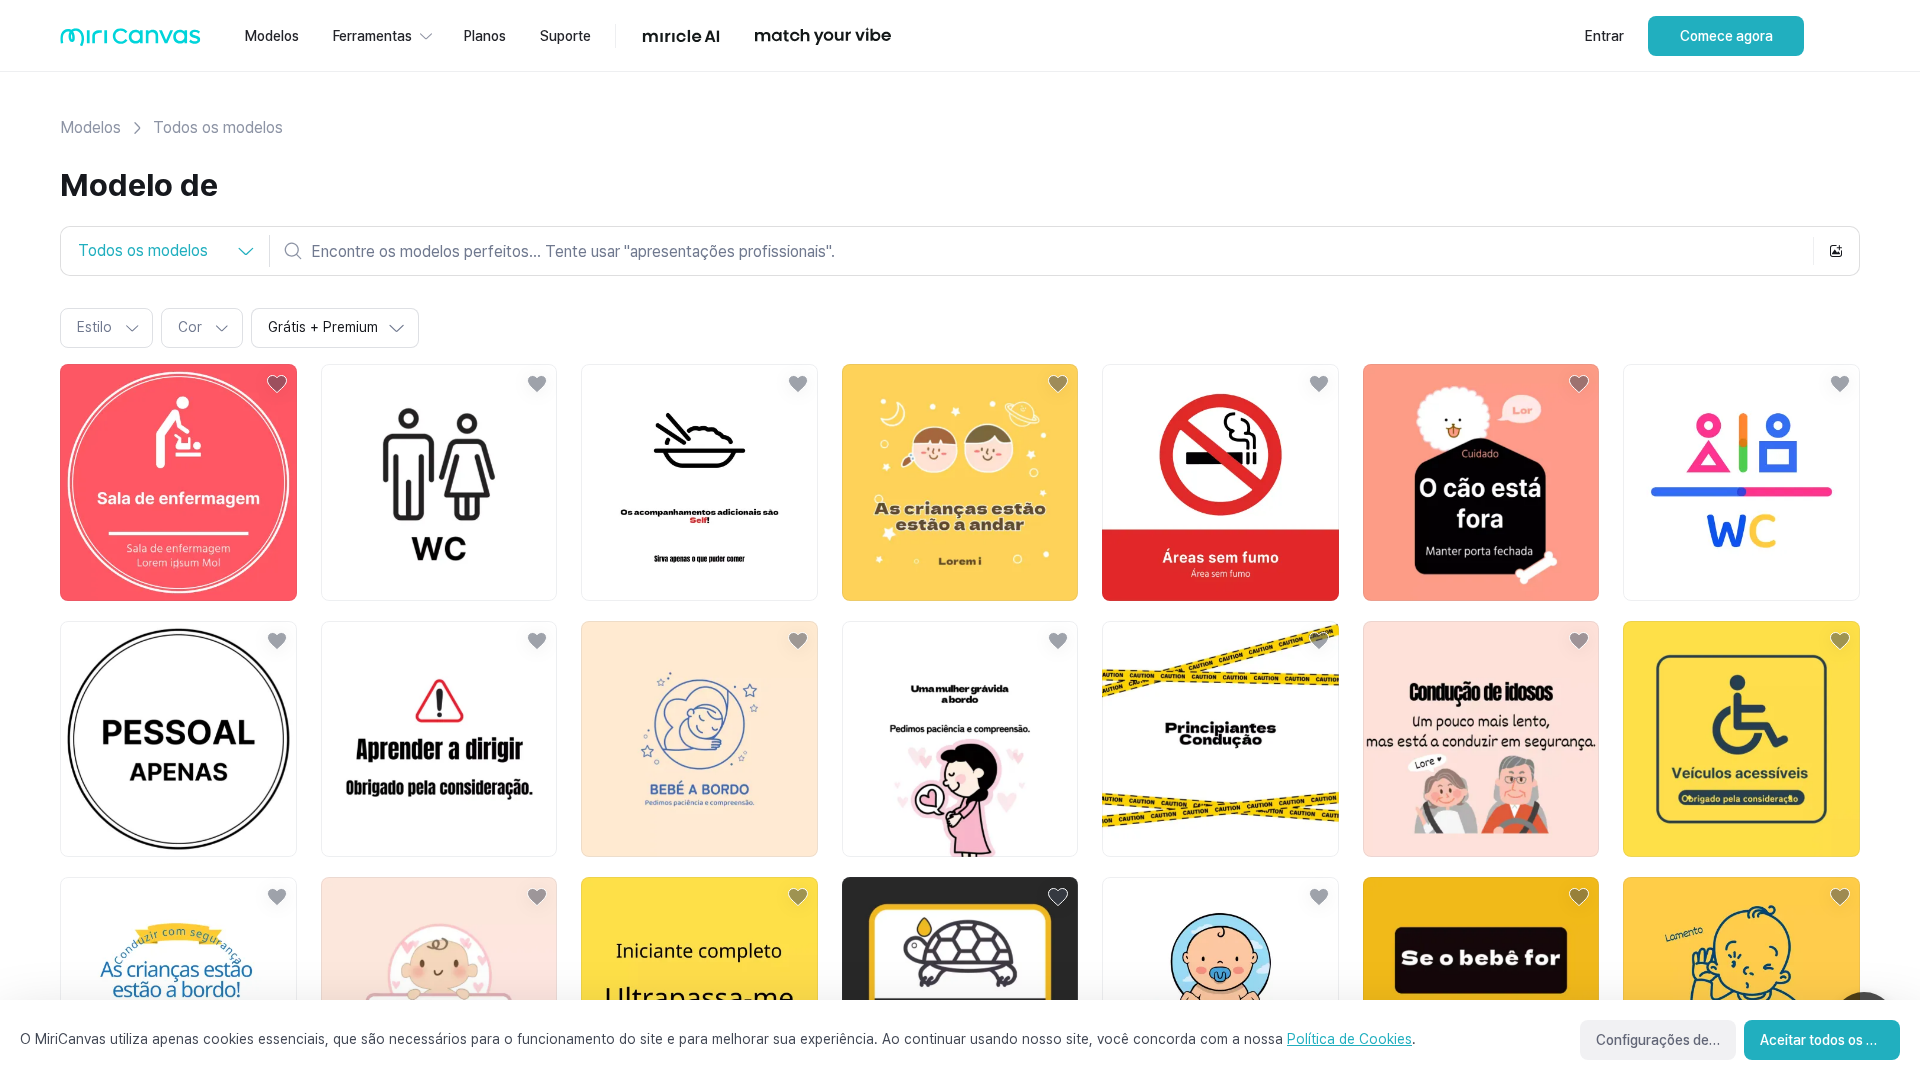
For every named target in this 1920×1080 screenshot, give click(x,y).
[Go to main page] (130, 41)
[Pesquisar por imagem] (1836, 251)
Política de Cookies (1349, 1039)
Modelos (90, 127)
